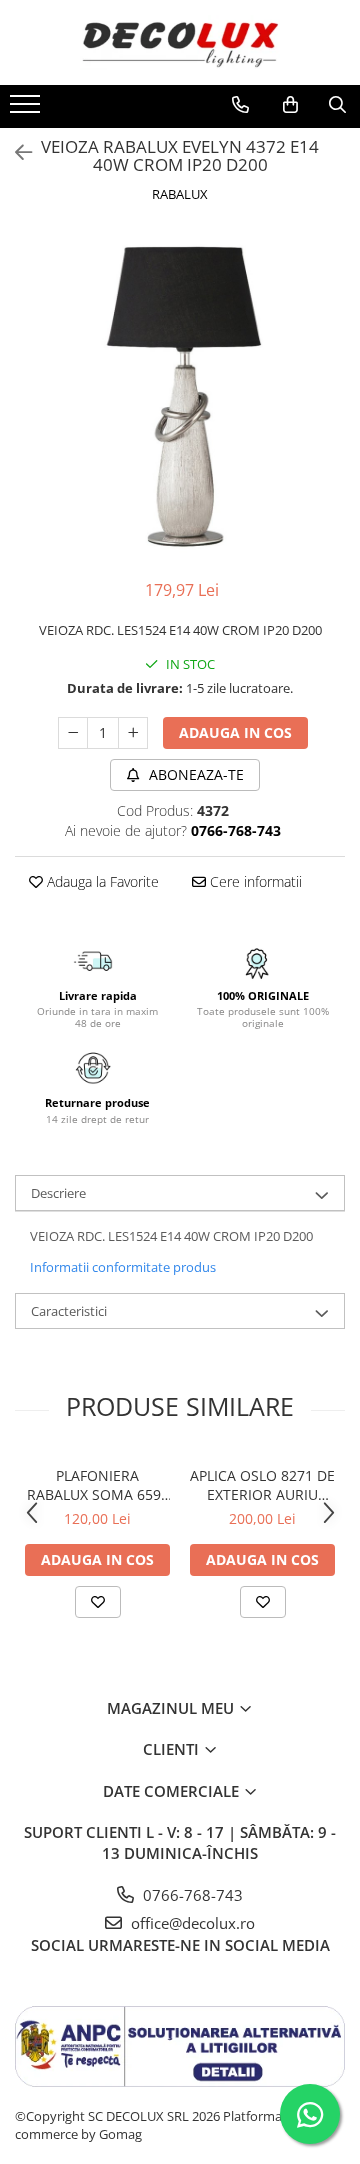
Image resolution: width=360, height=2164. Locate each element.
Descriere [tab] (58, 1193)
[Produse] (27, 110)
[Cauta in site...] (337, 105)
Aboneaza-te (194, 774)
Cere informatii (254, 881)
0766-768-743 (191, 1895)
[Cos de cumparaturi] (290, 105)
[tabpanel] (180, 394)
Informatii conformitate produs (123, 1267)
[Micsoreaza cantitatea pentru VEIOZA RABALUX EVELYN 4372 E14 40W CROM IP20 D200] (73, 733)
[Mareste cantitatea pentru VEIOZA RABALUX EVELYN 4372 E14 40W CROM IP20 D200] (133, 733)
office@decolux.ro (191, 1923)
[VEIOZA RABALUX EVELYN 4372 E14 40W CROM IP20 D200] (180, 394)
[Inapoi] (15, 152)
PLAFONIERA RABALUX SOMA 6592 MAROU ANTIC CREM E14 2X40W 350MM (98, 1485)
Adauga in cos (235, 732)
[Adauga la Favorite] (98, 1602)
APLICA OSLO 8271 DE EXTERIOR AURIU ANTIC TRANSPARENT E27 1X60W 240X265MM (262, 1485)
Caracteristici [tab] (69, 1311)
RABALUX (180, 194)
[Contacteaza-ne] (240, 105)
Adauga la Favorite (101, 881)
